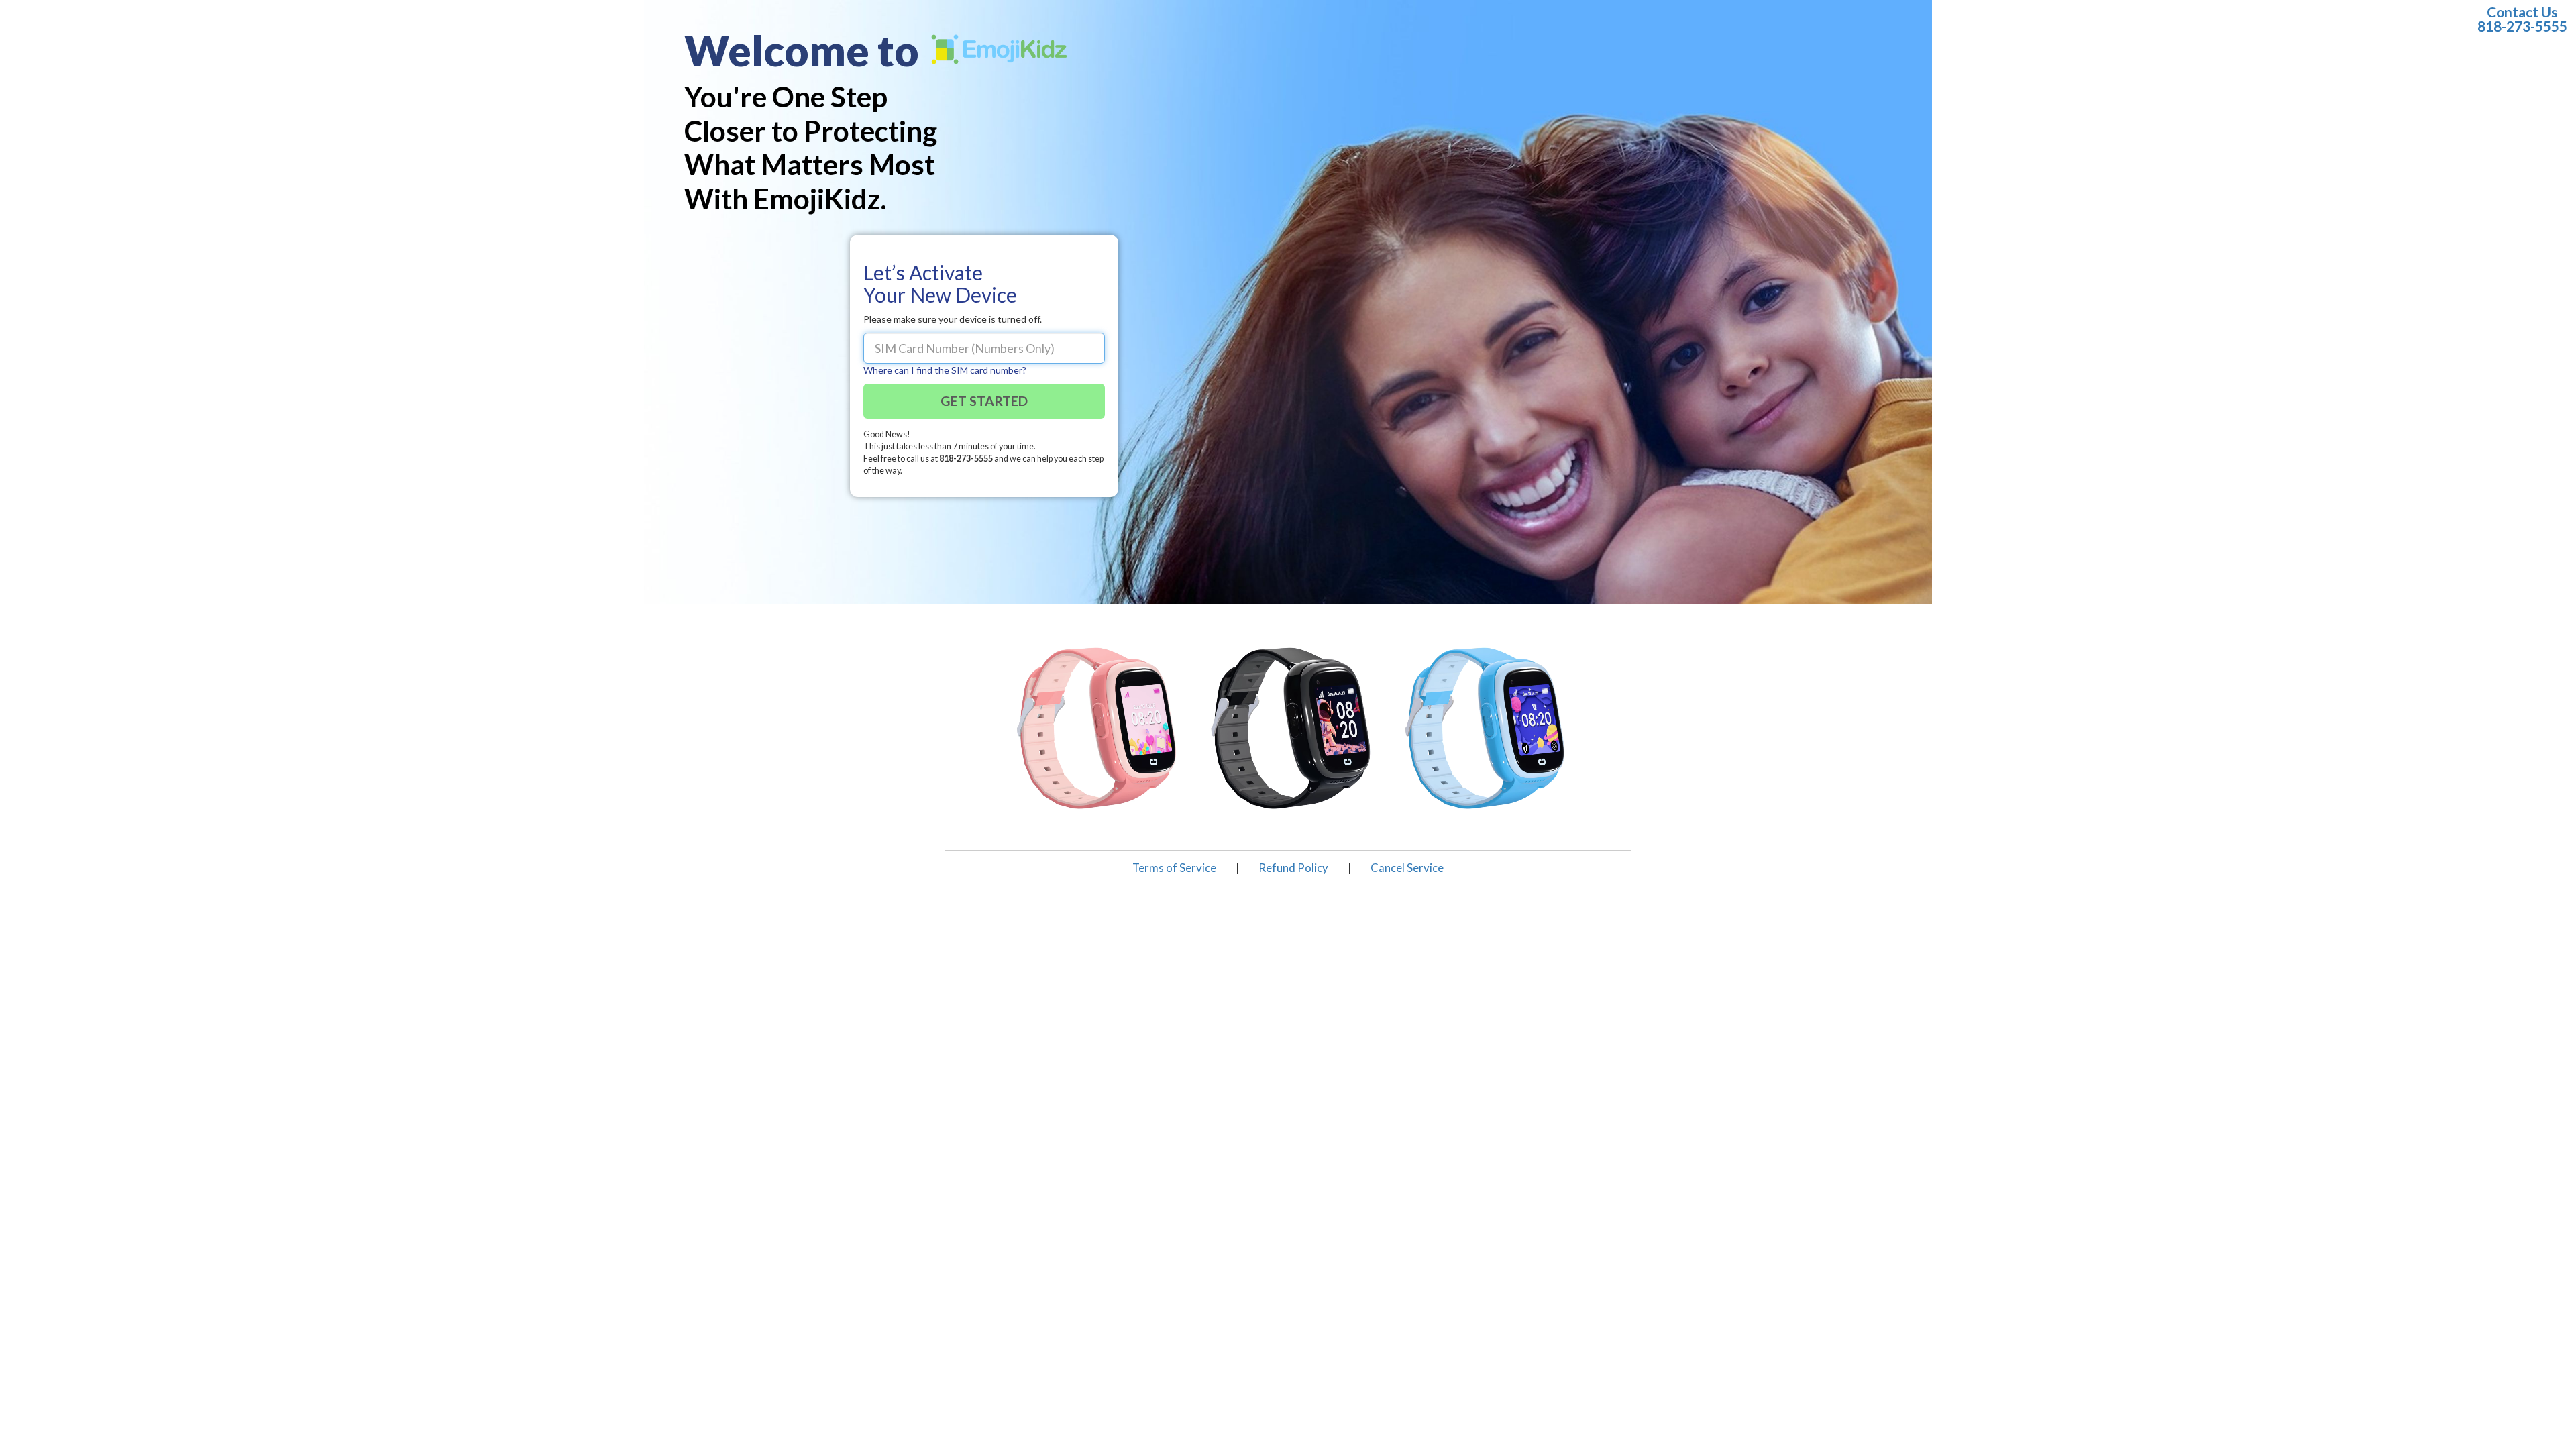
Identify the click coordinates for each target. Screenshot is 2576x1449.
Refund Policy (1293, 868)
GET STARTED (984, 401)
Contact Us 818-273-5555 (2522, 19)
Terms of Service (1174, 868)
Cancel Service (1407, 868)
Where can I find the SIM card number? (945, 370)
